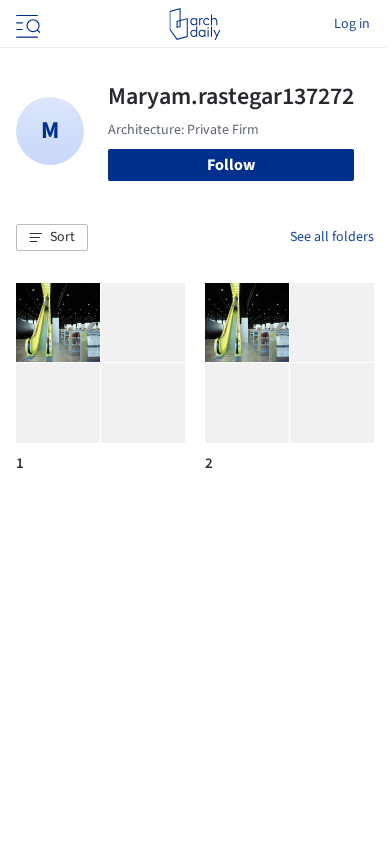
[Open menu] (26, 24)
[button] (52, 238)
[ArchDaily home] (194, 24)
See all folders (332, 237)
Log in (352, 24)
